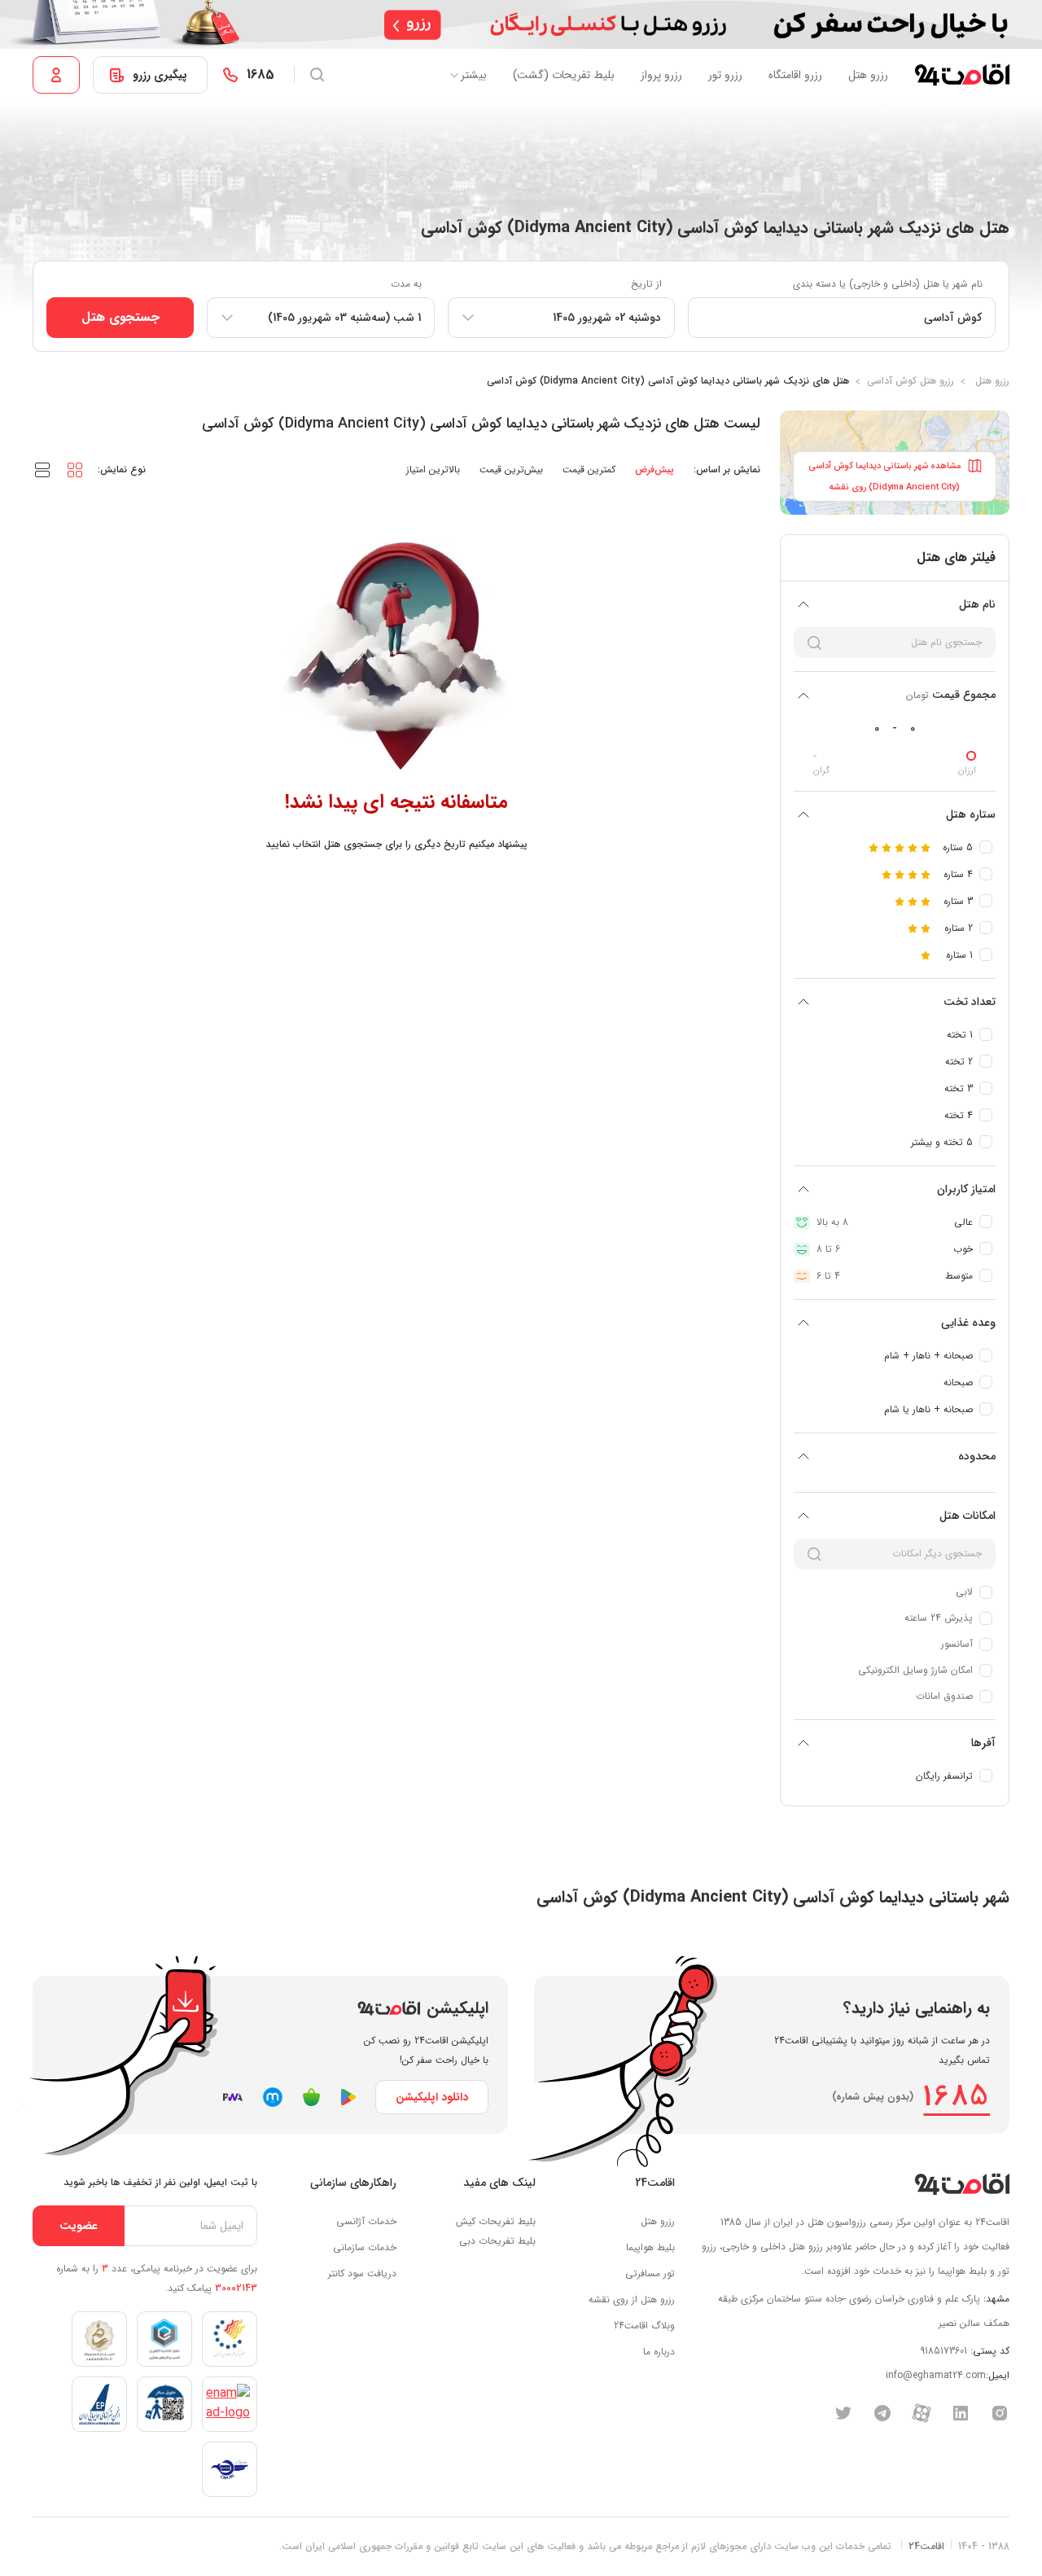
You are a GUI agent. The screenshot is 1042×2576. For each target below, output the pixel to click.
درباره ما (659, 2352)
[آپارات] (922, 2412)
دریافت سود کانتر (362, 2273)
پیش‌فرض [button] (655, 470)
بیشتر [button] (474, 75)
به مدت (406, 284)
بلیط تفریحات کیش (496, 2221)
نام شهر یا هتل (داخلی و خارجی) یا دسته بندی (888, 284)
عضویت (79, 2226)
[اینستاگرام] (1000, 2412)
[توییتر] (843, 2412)
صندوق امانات (944, 1696)
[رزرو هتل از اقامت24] (962, 75)
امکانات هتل (968, 1516)
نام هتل (977, 604)
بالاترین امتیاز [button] (433, 470)
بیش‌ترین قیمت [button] (511, 470)
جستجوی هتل (120, 317)
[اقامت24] (962, 2184)
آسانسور (957, 1644)
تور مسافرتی (650, 2273)
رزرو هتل (868, 75)
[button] (75, 469)
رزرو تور (725, 75)
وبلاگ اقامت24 (644, 2326)
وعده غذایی (968, 1323)
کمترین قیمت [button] (589, 470)
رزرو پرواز (661, 75)
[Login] (56, 75)
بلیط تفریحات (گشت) (564, 75)
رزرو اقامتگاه (795, 75)
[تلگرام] (882, 2412)
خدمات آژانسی (366, 2221)
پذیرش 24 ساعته (939, 1618)
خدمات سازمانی (365, 2247)
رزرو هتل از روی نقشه (632, 2300)
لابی (964, 1592)
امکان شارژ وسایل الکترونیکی (915, 1670)
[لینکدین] (961, 2412)
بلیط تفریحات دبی (497, 2241)
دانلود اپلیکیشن (432, 2097)
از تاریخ (646, 284)
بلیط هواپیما (650, 2247)
